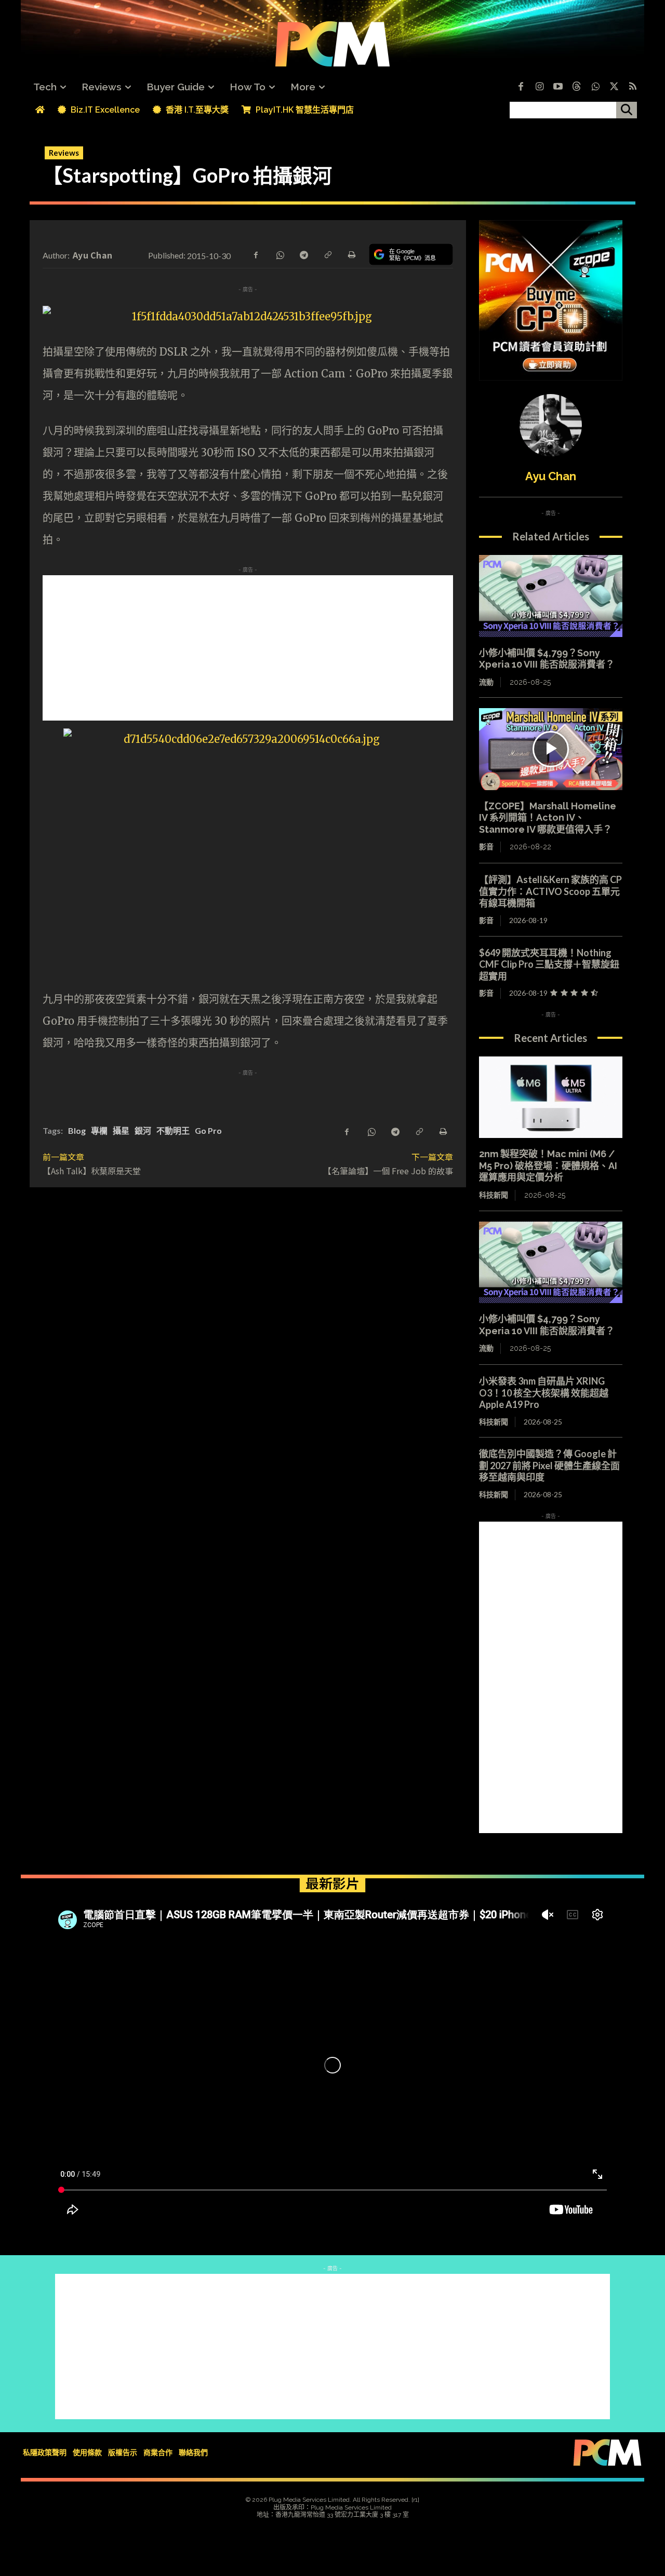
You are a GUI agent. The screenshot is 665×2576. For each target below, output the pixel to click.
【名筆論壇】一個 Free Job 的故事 (388, 1171)
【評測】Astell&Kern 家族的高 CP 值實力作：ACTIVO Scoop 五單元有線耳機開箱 (550, 891)
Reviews (64, 153)
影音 (486, 847)
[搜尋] (627, 110)
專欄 (99, 1130)
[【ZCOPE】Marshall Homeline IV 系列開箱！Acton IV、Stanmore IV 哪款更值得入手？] (551, 749)
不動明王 (173, 1130)
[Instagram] (539, 87)
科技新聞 (494, 1195)
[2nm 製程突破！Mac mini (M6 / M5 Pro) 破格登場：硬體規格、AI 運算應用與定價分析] (551, 1097)
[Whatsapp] (595, 87)
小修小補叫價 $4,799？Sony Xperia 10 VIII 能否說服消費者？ (547, 659)
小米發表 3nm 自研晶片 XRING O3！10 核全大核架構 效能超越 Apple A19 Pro (544, 1393)
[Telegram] (303, 254)
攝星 (121, 1130)
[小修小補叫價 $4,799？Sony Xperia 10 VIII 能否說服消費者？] (551, 596)
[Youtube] (558, 87)
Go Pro (208, 1130)
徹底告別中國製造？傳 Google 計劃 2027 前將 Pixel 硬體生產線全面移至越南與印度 (549, 1465)
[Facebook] (521, 87)
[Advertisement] (248, 648)
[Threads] (577, 87)
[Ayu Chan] (551, 425)
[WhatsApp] (280, 254)
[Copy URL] (327, 254)
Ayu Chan (92, 255)
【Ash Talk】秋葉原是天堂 (92, 1171)
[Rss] (633, 87)
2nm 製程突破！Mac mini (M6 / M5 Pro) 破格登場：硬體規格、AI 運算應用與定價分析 (548, 1165)
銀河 (143, 1130)
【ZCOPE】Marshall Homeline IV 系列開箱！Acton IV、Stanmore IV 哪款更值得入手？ (548, 818)
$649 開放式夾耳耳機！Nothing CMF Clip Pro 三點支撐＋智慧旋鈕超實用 (549, 964)
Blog (77, 1130)
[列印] (351, 254)
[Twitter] (614, 87)
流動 (486, 682)
